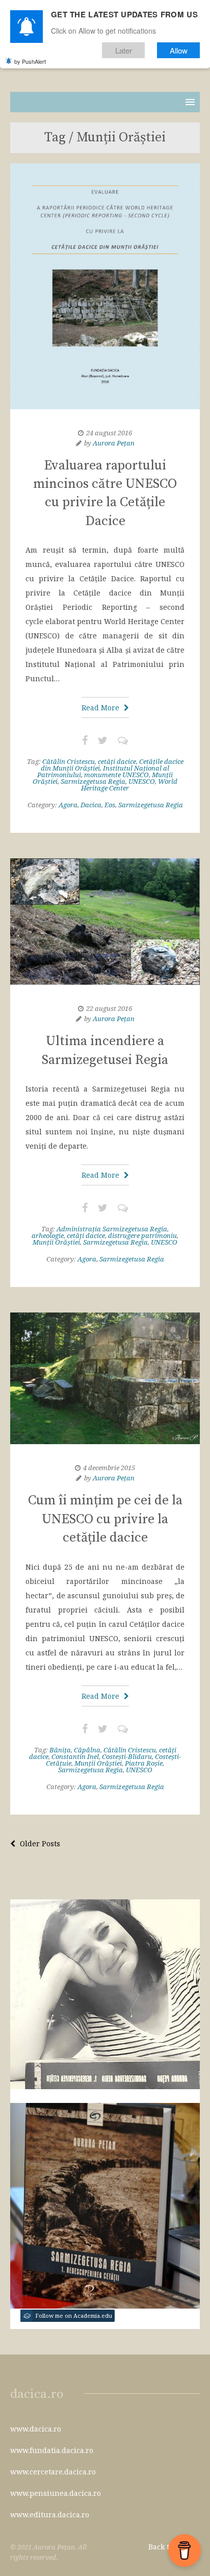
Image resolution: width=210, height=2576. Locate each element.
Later (124, 50)
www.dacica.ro (36, 2429)
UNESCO (142, 781)
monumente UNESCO (116, 775)
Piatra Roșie (144, 1763)
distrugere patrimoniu (142, 1235)
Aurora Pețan (114, 443)
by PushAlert (30, 61)
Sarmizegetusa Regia (93, 781)
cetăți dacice (117, 761)
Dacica (91, 805)
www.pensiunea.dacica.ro (56, 2493)
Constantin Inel (75, 1756)
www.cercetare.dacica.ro (53, 2472)
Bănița (60, 1750)
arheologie (48, 1235)
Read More (101, 708)
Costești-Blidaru (127, 1756)
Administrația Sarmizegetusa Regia (112, 1229)
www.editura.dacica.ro (50, 2515)
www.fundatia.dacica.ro (52, 2450)
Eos (110, 805)
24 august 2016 (109, 433)
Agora (68, 805)
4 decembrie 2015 (109, 1468)
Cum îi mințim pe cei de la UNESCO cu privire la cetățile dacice (105, 1519)
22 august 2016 (109, 1008)
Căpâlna (87, 1750)
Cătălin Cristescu (69, 761)
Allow (179, 50)
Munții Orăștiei (56, 1242)
